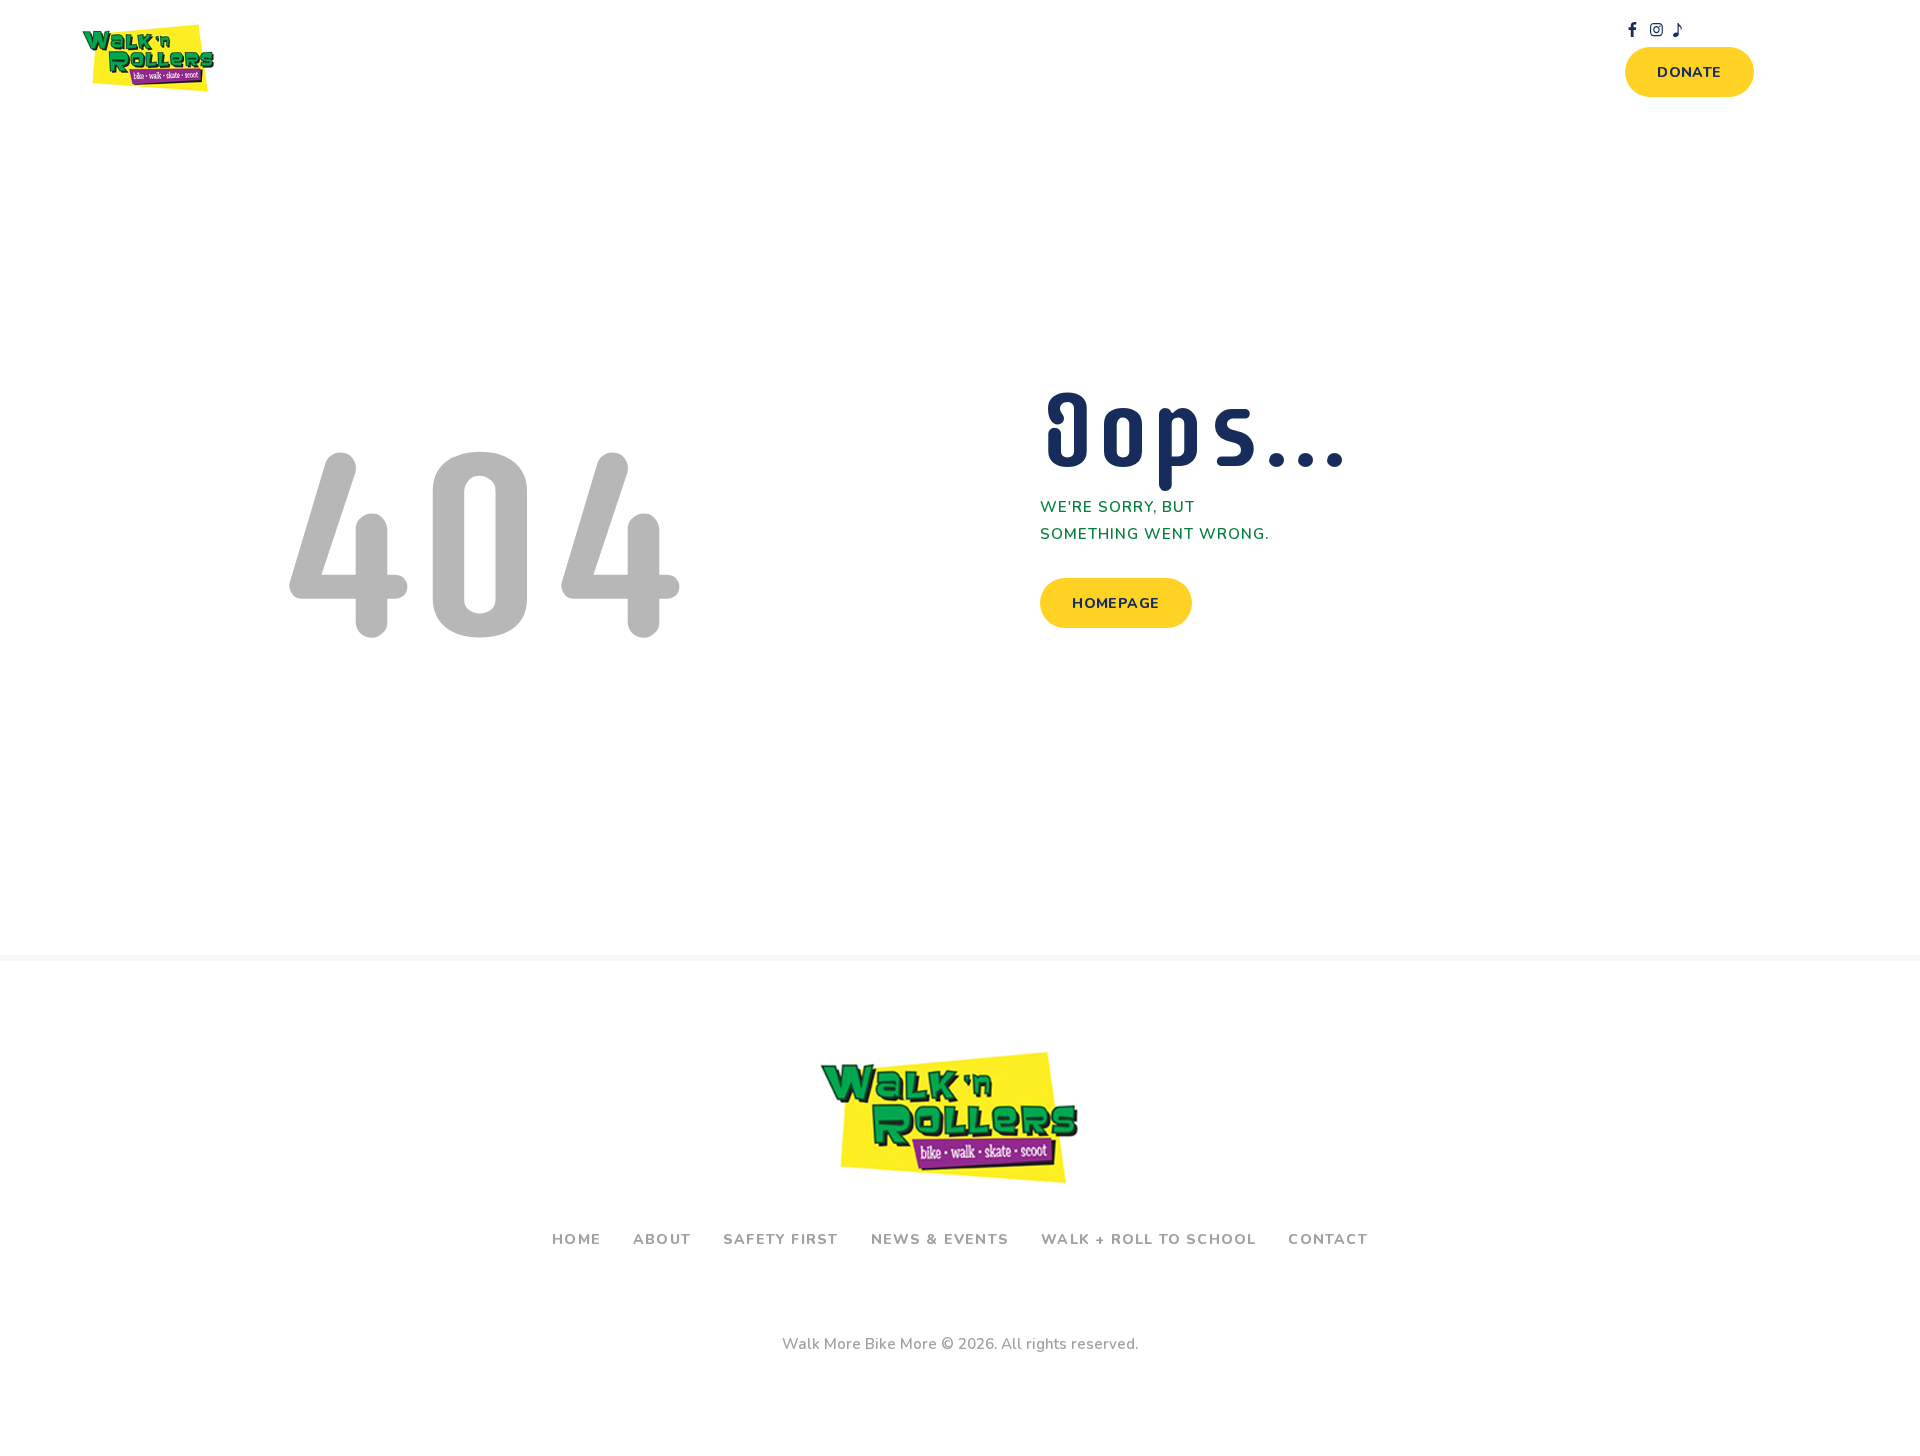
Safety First (780, 1239)
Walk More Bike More (859, 1344)
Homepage (1115, 603)
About (662, 1239)
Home (576, 1239)
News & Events (940, 1239)
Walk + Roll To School (1148, 1239)
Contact (1327, 1239)
